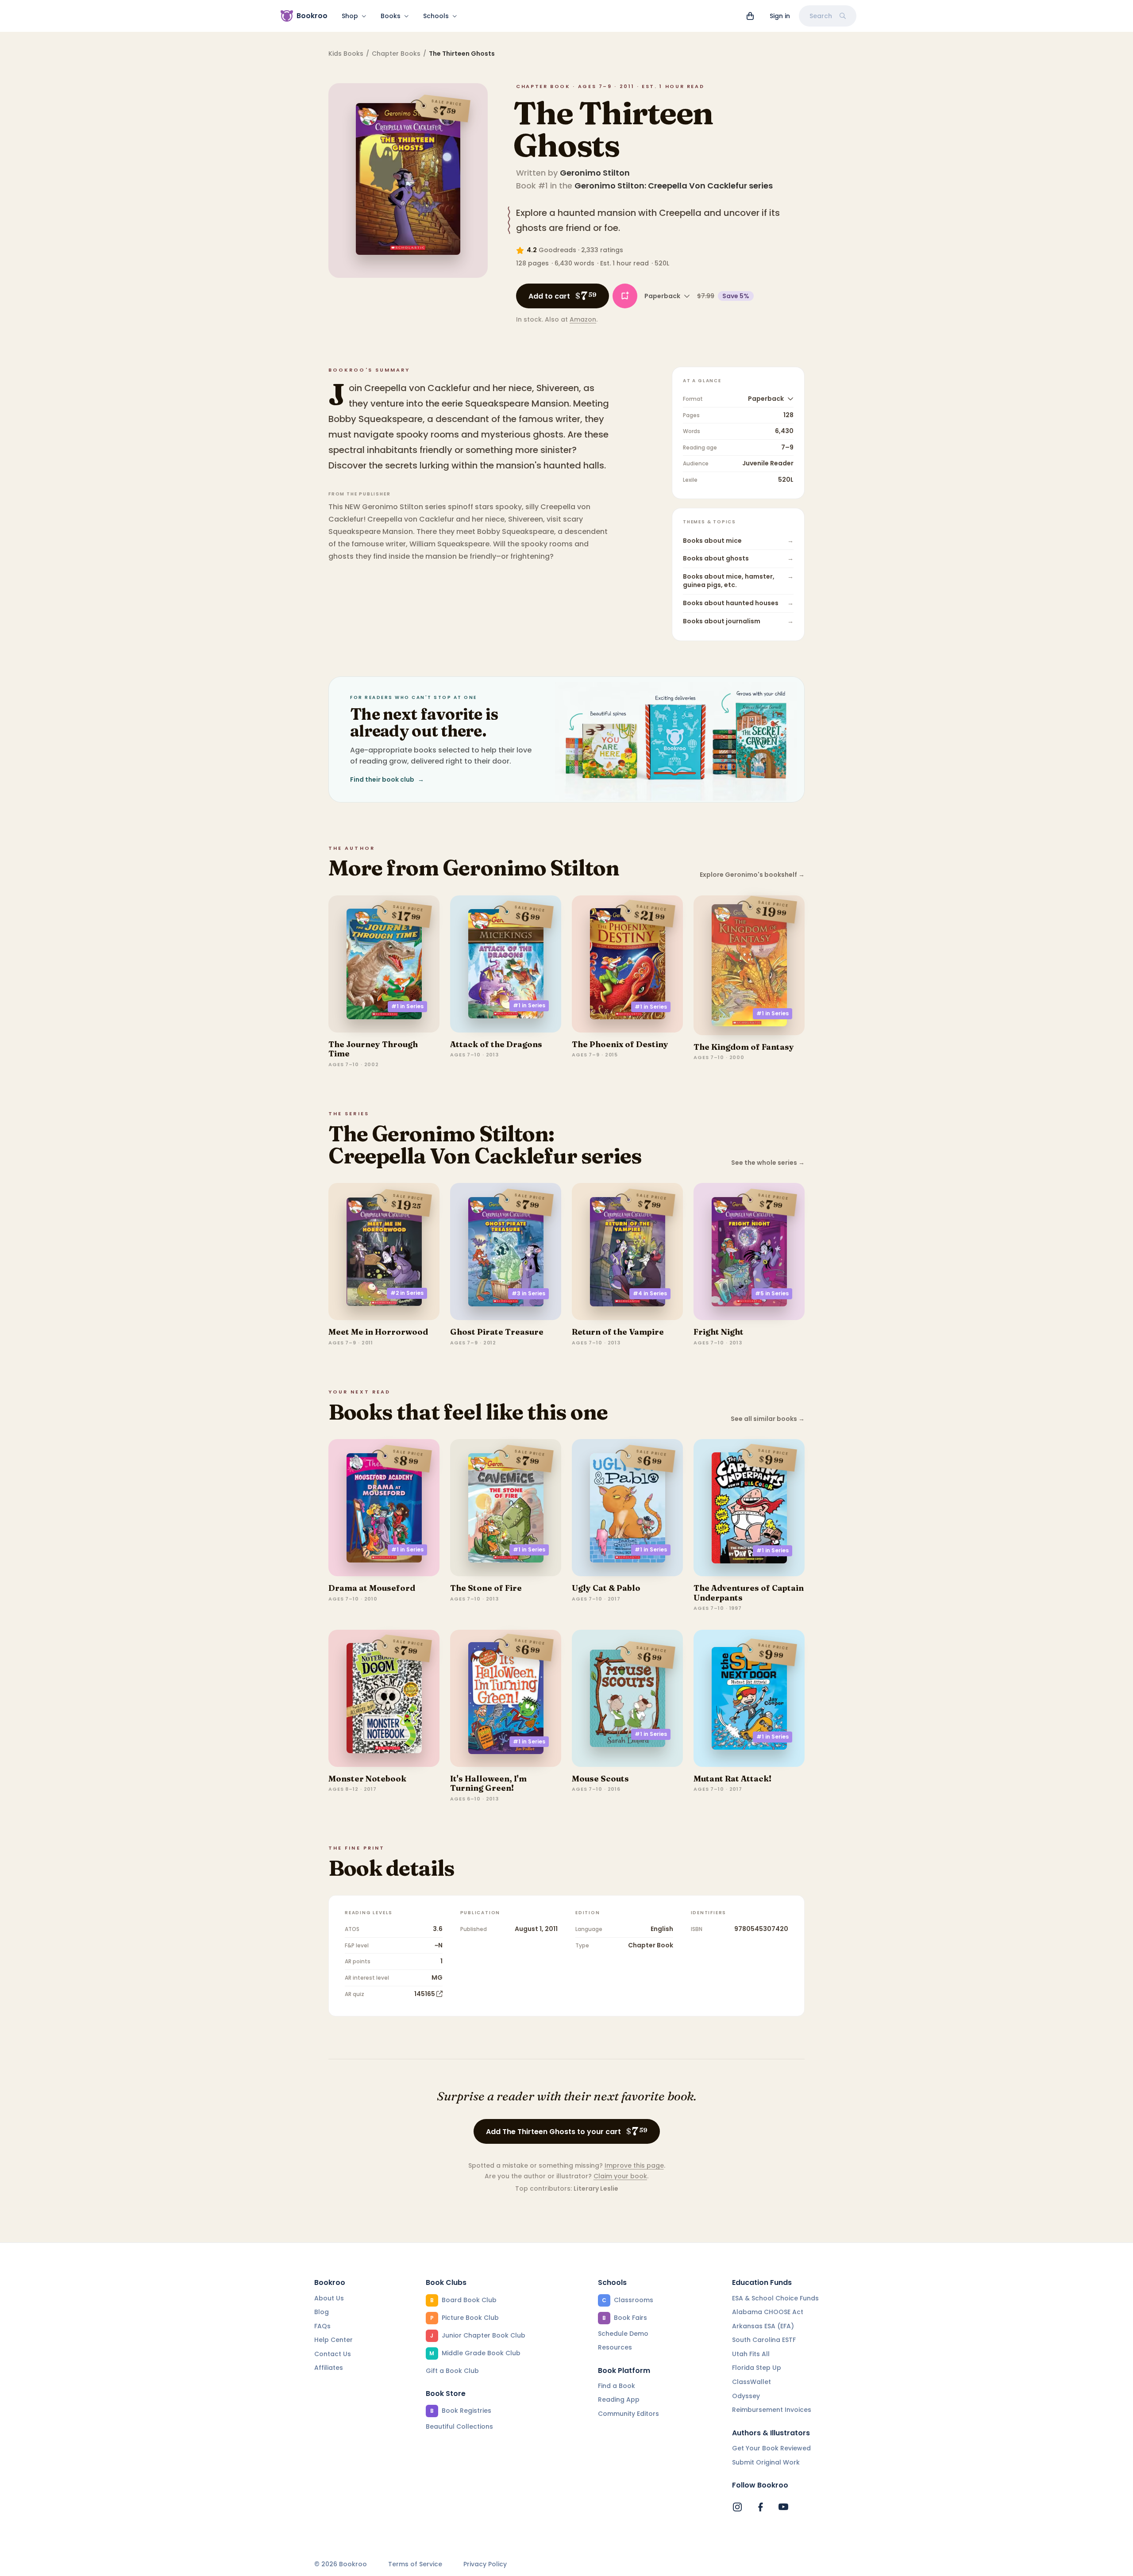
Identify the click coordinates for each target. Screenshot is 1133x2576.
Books (391, 16)
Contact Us (333, 2354)
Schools (436, 16)
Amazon (583, 319)
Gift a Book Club (452, 2371)
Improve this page (634, 2165)
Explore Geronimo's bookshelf (752, 875)
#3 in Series (528, 1293)
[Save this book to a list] (625, 296)
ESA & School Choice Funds (775, 2298)
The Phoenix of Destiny (620, 1044)
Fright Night (719, 1332)
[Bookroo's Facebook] (760, 2507)
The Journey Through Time (373, 1049)
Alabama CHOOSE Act (768, 2312)
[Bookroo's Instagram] (737, 2507)
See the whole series (768, 1163)
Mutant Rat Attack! (732, 1779)
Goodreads (557, 250)
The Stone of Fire (486, 1588)
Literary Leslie (596, 2188)
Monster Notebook (367, 1779)
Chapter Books (396, 54)
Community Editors (628, 2414)
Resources (615, 2347)
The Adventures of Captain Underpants (749, 1593)
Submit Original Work (766, 2462)
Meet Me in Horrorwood (378, 1332)
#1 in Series (407, 1006)
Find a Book (617, 2386)
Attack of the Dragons (496, 1044)
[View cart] (750, 16)
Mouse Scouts (600, 1779)
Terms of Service (415, 2564)
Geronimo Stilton (595, 173)
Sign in (780, 16)
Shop (350, 16)
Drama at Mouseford (372, 1588)
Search (821, 16)
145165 (425, 1994)
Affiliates (329, 2368)
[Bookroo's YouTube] (783, 2507)
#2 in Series (407, 1293)
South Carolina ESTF (764, 2340)
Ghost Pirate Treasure (497, 1332)
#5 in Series (772, 1293)
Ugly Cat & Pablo (606, 1588)
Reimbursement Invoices (772, 2410)
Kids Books (346, 54)
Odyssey (746, 2396)
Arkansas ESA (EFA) (763, 2326)
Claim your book (620, 2176)
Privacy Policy (485, 2564)
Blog (322, 2312)
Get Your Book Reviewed (771, 2448)
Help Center (333, 2340)
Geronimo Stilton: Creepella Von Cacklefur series (674, 186)
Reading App (619, 2399)
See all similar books (768, 1419)
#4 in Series (650, 1293)
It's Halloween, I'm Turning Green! (488, 1783)
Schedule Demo (623, 2334)
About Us (329, 2298)
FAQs (322, 2326)
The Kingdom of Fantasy (744, 1047)
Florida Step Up (757, 2368)
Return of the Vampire (618, 1332)
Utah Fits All (751, 2354)
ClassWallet (751, 2382)
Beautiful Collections (459, 2426)
